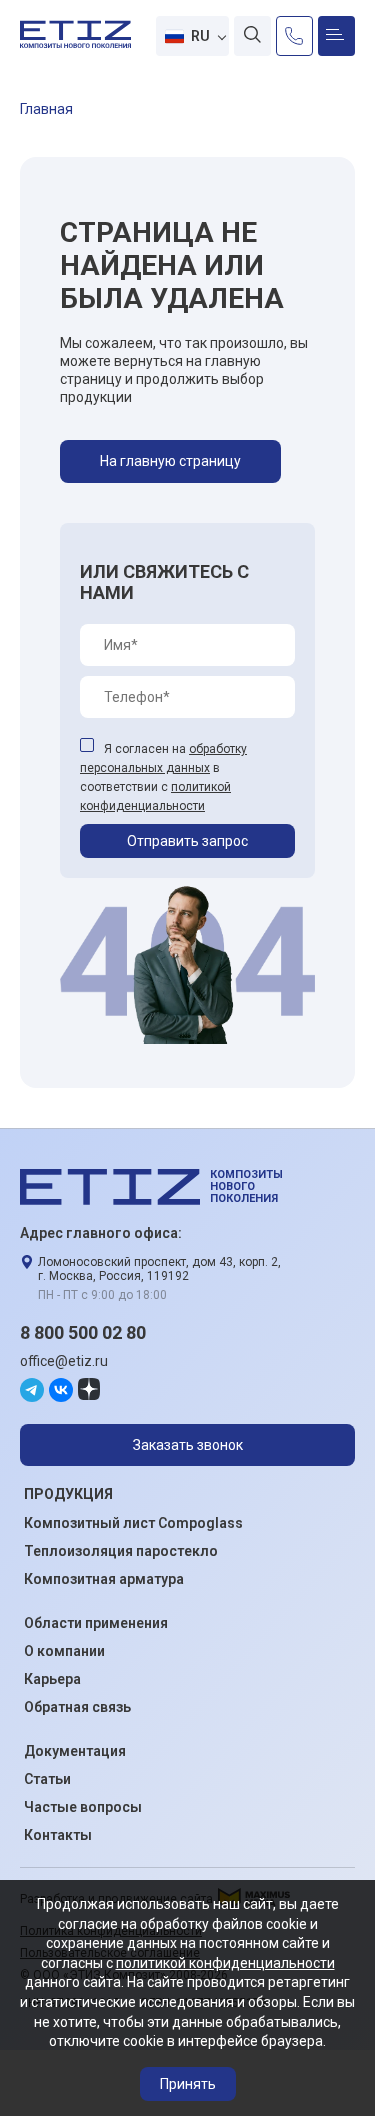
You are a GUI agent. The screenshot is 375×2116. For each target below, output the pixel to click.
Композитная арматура (104, 1579)
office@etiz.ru (64, 1361)
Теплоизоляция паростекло (121, 1551)
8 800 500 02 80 (83, 1332)
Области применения (96, 1623)
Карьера (52, 1679)
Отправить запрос (187, 841)
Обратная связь (77, 1707)
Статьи (47, 1779)
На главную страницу (170, 461)
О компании (64, 1651)
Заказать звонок (188, 1445)
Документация (75, 1751)
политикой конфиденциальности (225, 1963)
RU (202, 36)
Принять (188, 2084)
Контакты (58, 1835)
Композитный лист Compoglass (133, 1523)
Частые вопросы (83, 1807)
